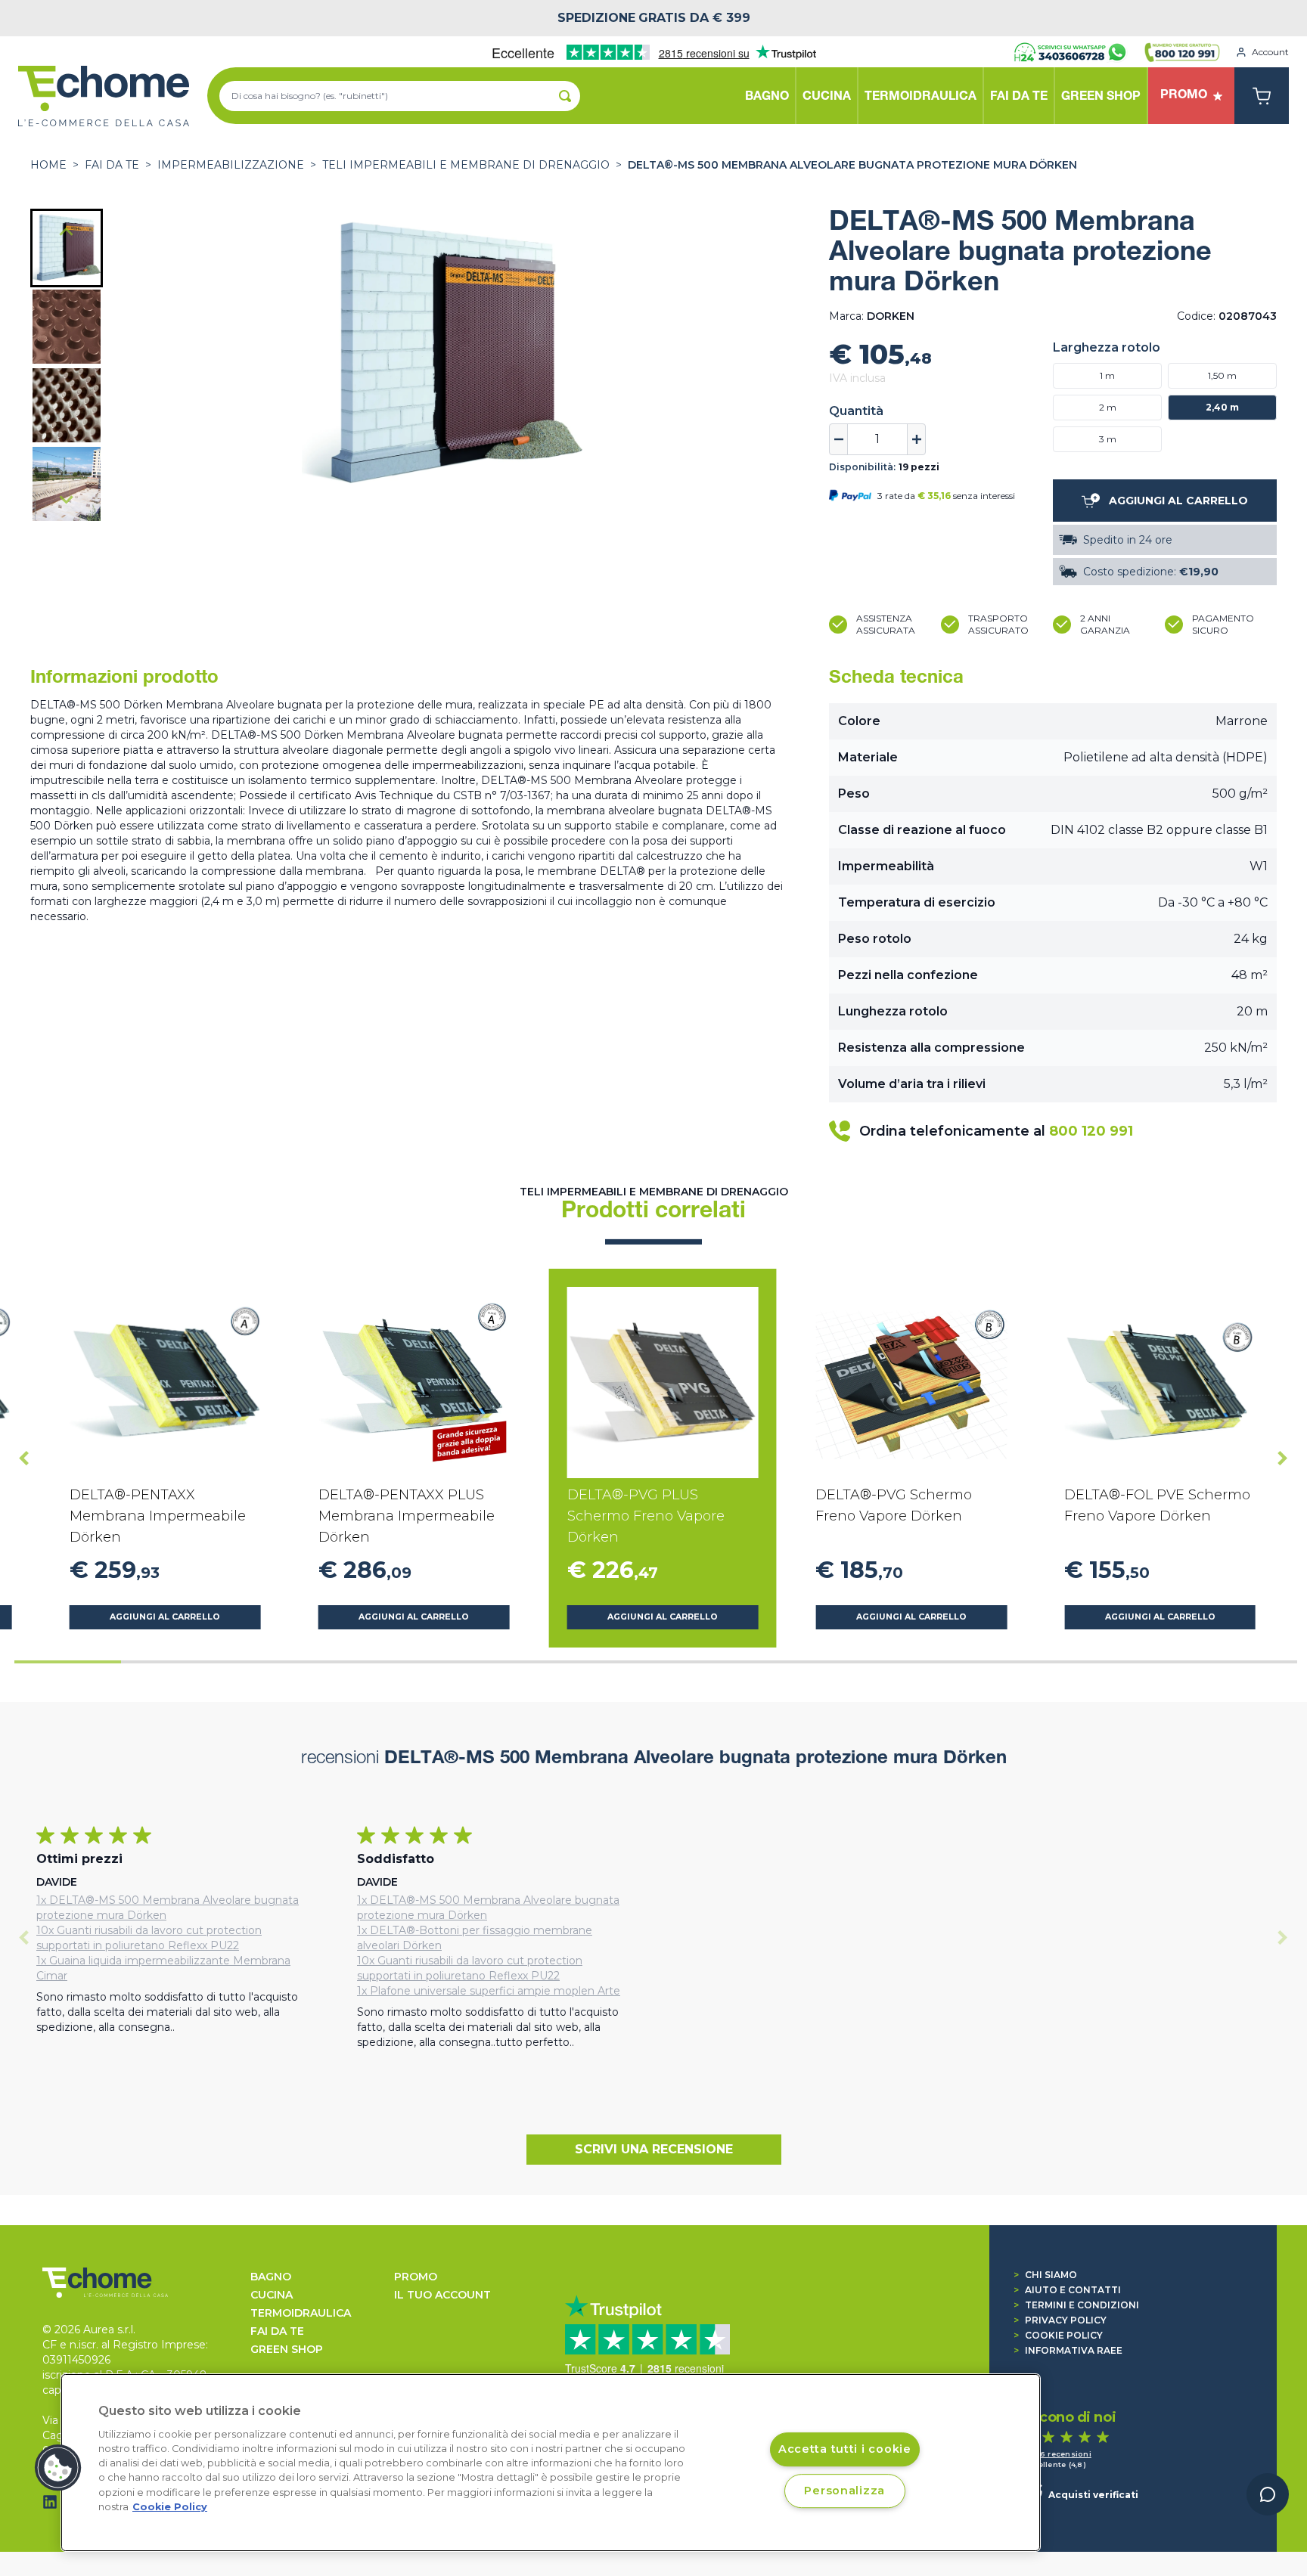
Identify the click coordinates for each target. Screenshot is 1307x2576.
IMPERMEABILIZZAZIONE (231, 165)
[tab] (68, 1662)
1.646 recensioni (1058, 2454)
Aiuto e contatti (1067, 2290)
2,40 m (1222, 407)
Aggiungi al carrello (165, 1617)
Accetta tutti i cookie (845, 2449)
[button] (67, 248)
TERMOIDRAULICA (301, 2313)
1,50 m (1222, 375)
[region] (551, 2463)
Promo (416, 2277)
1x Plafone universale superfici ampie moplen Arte (489, 1991)
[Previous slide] (24, 1938)
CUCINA (272, 2295)
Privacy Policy (1060, 2320)
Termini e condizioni (1076, 2305)
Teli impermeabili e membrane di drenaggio (466, 165)
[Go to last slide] (67, 233)
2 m (1108, 407)
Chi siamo (1045, 2275)
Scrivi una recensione (654, 2149)
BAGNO (271, 2277)
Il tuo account (442, 2295)
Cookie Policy (1058, 2335)
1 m (1107, 375)
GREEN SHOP (287, 2349)
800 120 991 (1091, 1131)
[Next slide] (67, 499)
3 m (1108, 439)
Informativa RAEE (1068, 2350)
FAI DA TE (112, 165)
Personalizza (844, 2491)
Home (48, 165)
